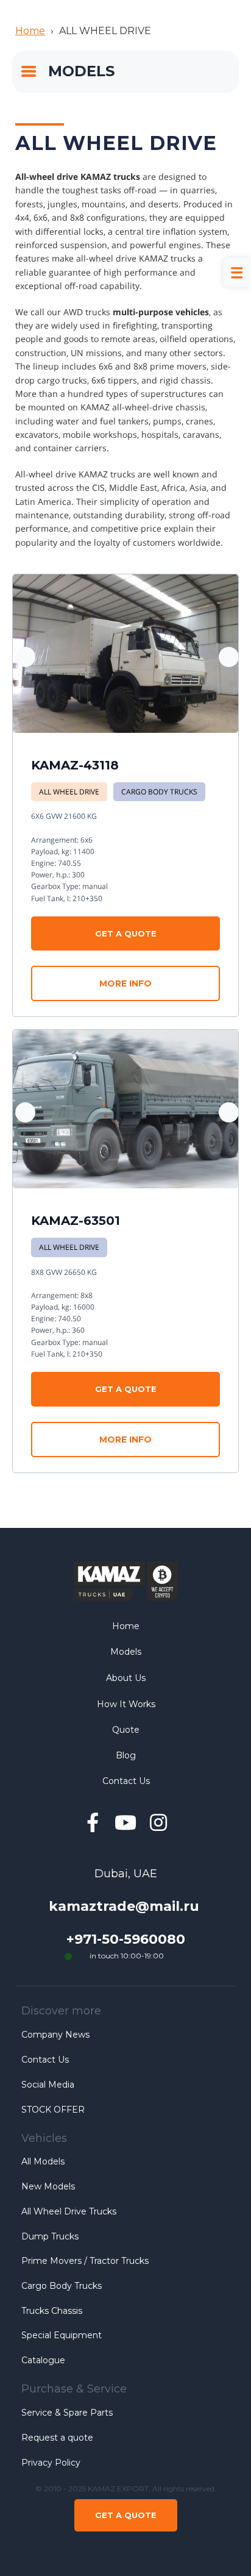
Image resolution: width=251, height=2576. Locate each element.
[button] (229, 657)
